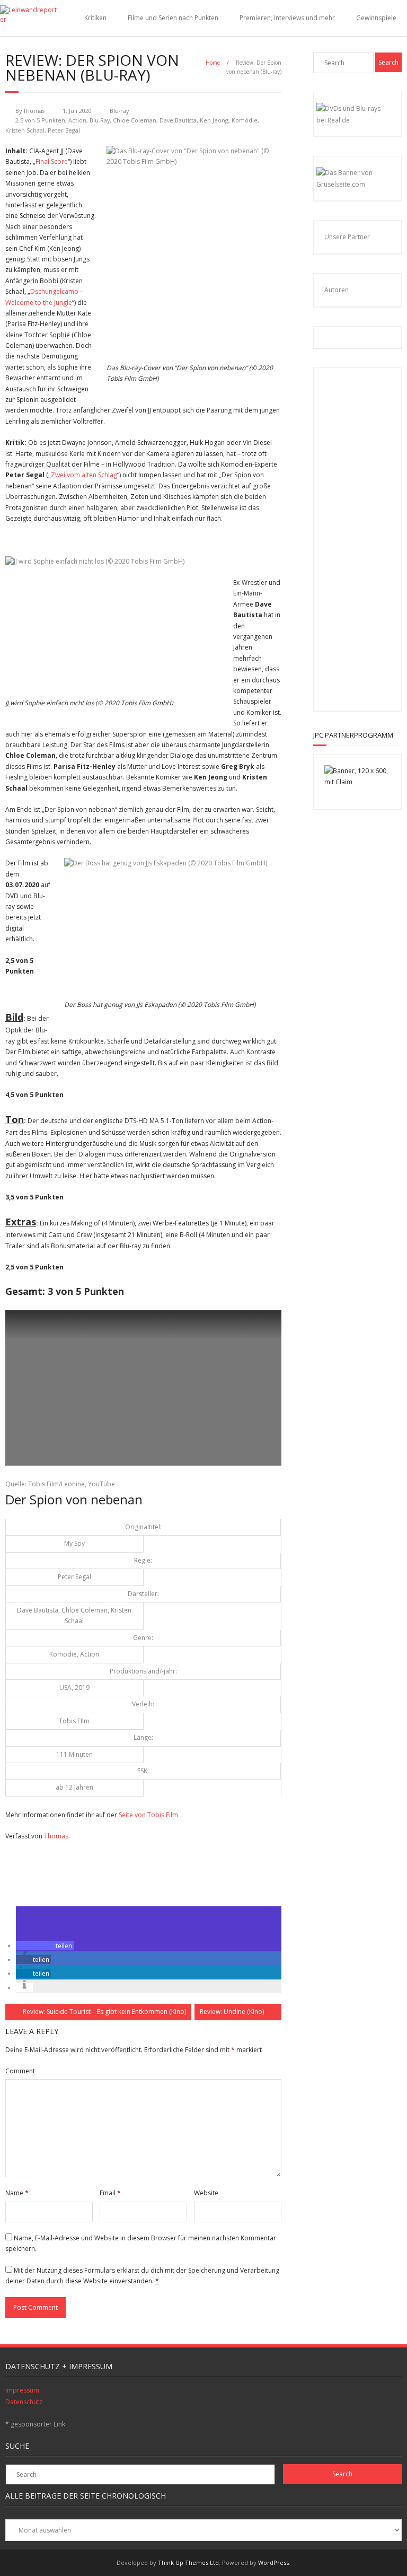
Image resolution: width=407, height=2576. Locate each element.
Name (17, 2193)
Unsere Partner (347, 237)
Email (110, 2193)
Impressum (22, 2390)
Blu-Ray (100, 120)
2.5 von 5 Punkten (40, 120)
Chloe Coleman (135, 120)
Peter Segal (64, 130)
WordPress (273, 2562)
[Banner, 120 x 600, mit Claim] (357, 782)
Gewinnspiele (376, 18)
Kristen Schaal (25, 130)
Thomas (34, 111)
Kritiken (95, 18)
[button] (45, 1946)
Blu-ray (119, 111)
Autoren (337, 290)
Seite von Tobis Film (148, 1815)
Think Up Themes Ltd (188, 2562)
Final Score (52, 161)
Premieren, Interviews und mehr (287, 18)
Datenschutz (24, 2402)
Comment (20, 2071)
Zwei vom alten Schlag (84, 475)
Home (213, 63)
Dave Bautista (178, 120)
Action (77, 120)
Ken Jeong (214, 120)
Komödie (245, 120)
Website (206, 2193)
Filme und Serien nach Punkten (173, 18)
